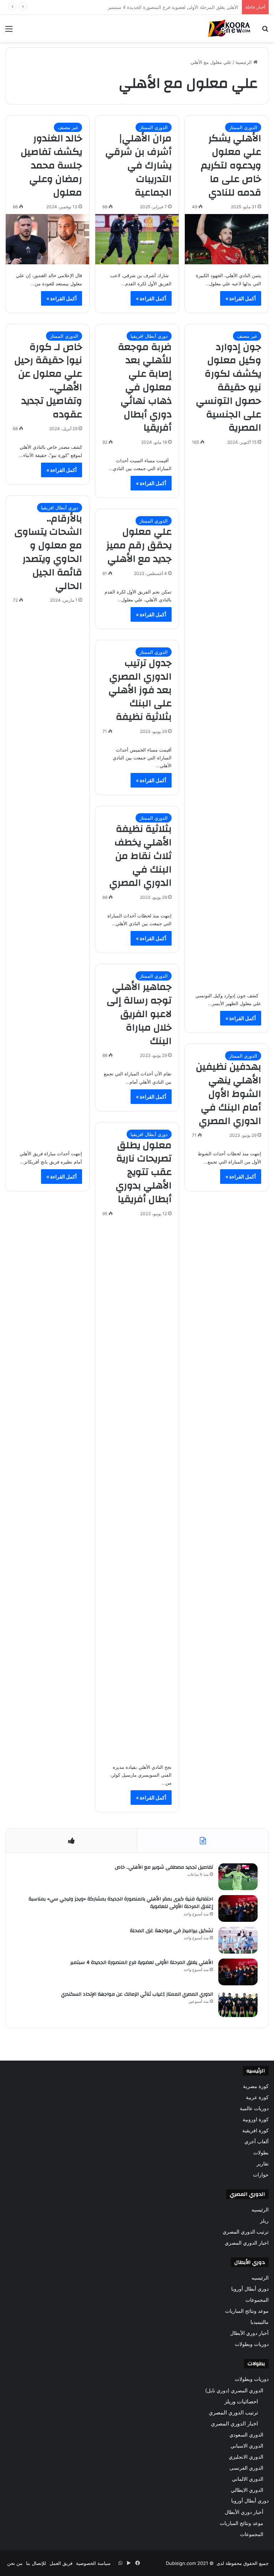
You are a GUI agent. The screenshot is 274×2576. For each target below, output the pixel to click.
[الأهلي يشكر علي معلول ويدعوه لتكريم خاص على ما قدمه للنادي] (227, 239)
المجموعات (257, 2300)
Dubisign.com (181, 2563)
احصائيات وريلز (241, 2401)
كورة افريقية (255, 2130)
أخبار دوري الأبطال (249, 2333)
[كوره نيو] (229, 28)
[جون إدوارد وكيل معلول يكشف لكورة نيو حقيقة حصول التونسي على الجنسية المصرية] (227, 717)
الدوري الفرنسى (246, 2468)
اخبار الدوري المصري (247, 2243)
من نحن (15, 2563)
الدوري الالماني (248, 2479)
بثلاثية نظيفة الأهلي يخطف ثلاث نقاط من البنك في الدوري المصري (140, 856)
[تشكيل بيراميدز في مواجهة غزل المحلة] (238, 1940)
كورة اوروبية (256, 2119)
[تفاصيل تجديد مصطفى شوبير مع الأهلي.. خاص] (238, 1877)
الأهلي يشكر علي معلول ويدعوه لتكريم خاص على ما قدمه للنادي (231, 165)
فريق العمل (61, 2563)
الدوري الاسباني (247, 2446)
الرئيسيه (260, 2210)
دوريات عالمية (254, 2108)
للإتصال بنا (36, 2563)
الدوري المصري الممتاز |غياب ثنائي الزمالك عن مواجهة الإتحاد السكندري (167, 7)
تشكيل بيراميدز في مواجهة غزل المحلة (171, 1931)
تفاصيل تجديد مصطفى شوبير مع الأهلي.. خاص (164, 1867)
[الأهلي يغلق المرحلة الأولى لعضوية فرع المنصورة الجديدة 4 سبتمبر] (238, 1972)
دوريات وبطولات (252, 2344)
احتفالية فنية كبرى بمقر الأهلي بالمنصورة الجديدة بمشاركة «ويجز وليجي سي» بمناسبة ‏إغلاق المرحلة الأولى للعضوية (121, 1903)
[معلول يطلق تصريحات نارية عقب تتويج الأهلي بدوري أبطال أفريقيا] (137, 1488)
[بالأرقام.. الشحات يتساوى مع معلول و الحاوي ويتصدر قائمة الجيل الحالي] (47, 875)
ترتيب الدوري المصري (246, 2232)
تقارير (263, 2164)
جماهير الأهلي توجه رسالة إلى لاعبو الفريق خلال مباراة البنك (139, 1014)
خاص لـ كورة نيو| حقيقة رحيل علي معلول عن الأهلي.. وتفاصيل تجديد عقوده (48, 381)
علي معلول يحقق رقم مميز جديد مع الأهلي (139, 545)
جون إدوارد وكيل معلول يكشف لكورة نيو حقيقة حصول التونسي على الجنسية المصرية (229, 388)
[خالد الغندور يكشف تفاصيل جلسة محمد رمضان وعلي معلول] (47, 239)
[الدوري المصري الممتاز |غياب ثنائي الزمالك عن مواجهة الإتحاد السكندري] (238, 2004)
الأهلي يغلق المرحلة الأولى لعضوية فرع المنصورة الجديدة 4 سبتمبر (142, 1962)
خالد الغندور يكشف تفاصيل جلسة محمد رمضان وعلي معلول (51, 165)
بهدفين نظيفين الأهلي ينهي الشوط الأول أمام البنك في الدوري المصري (229, 1094)
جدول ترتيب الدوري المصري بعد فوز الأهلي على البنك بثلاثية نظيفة (140, 690)
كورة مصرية (256, 2086)
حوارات (261, 2175)
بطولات (261, 2153)
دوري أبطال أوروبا (250, 2289)
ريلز (264, 2221)
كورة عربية (257, 2097)
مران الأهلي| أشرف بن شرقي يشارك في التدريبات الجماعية (138, 165)
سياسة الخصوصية (93, 2563)
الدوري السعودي (246, 2435)
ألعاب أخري (257, 2142)
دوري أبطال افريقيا (149, 336)
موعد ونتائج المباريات (247, 2311)
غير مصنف (68, 127)
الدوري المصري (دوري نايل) (234, 2390)
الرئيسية (244, 62)
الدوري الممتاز (243, 127)
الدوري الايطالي (247, 2490)
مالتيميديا (260, 2322)
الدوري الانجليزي (246, 2457)
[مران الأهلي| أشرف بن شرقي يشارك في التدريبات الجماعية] (137, 239)
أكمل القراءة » (241, 298)
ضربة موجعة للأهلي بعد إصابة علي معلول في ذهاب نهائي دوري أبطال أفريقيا (145, 388)
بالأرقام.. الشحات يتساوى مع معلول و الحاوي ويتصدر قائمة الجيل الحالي (48, 552)
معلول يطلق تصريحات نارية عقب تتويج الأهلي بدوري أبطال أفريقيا (144, 1172)
